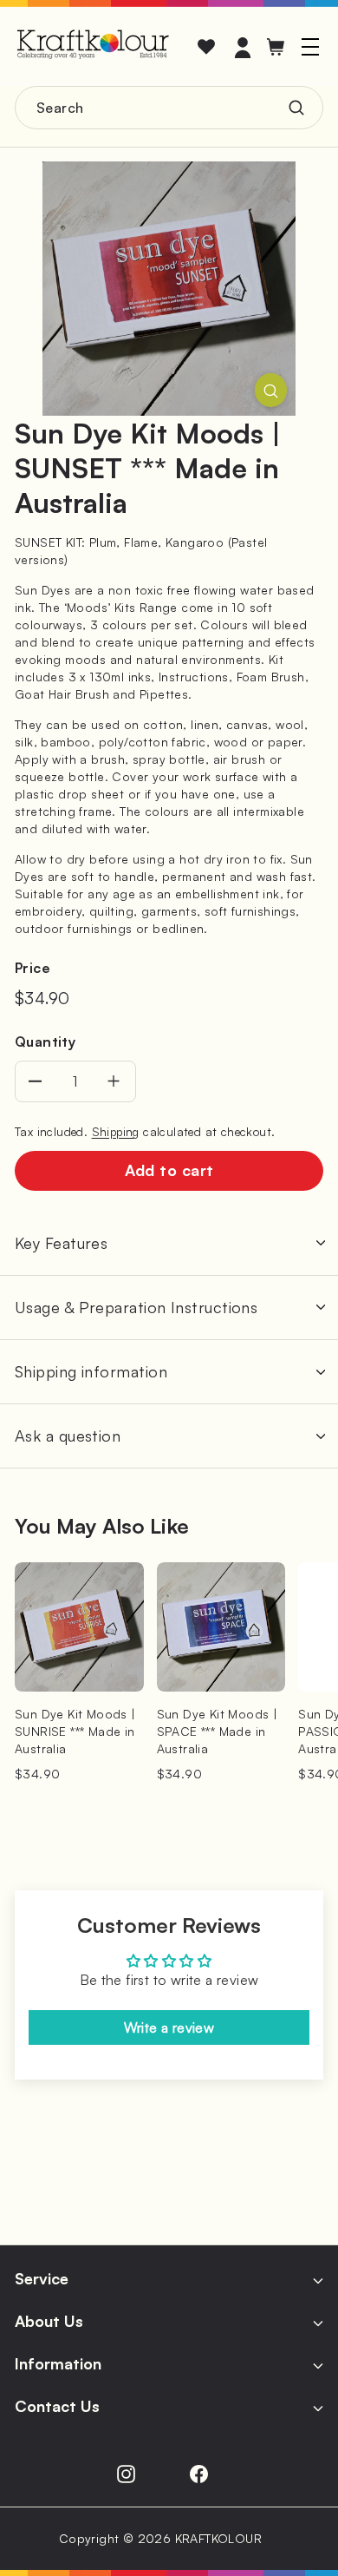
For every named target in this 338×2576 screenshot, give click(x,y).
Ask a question (68, 1436)
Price (32, 968)
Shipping (116, 1131)
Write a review (169, 2027)
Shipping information (91, 1371)
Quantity (45, 1042)
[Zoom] (271, 390)
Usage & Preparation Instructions (136, 1307)
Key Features (61, 1243)
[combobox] (169, 108)
